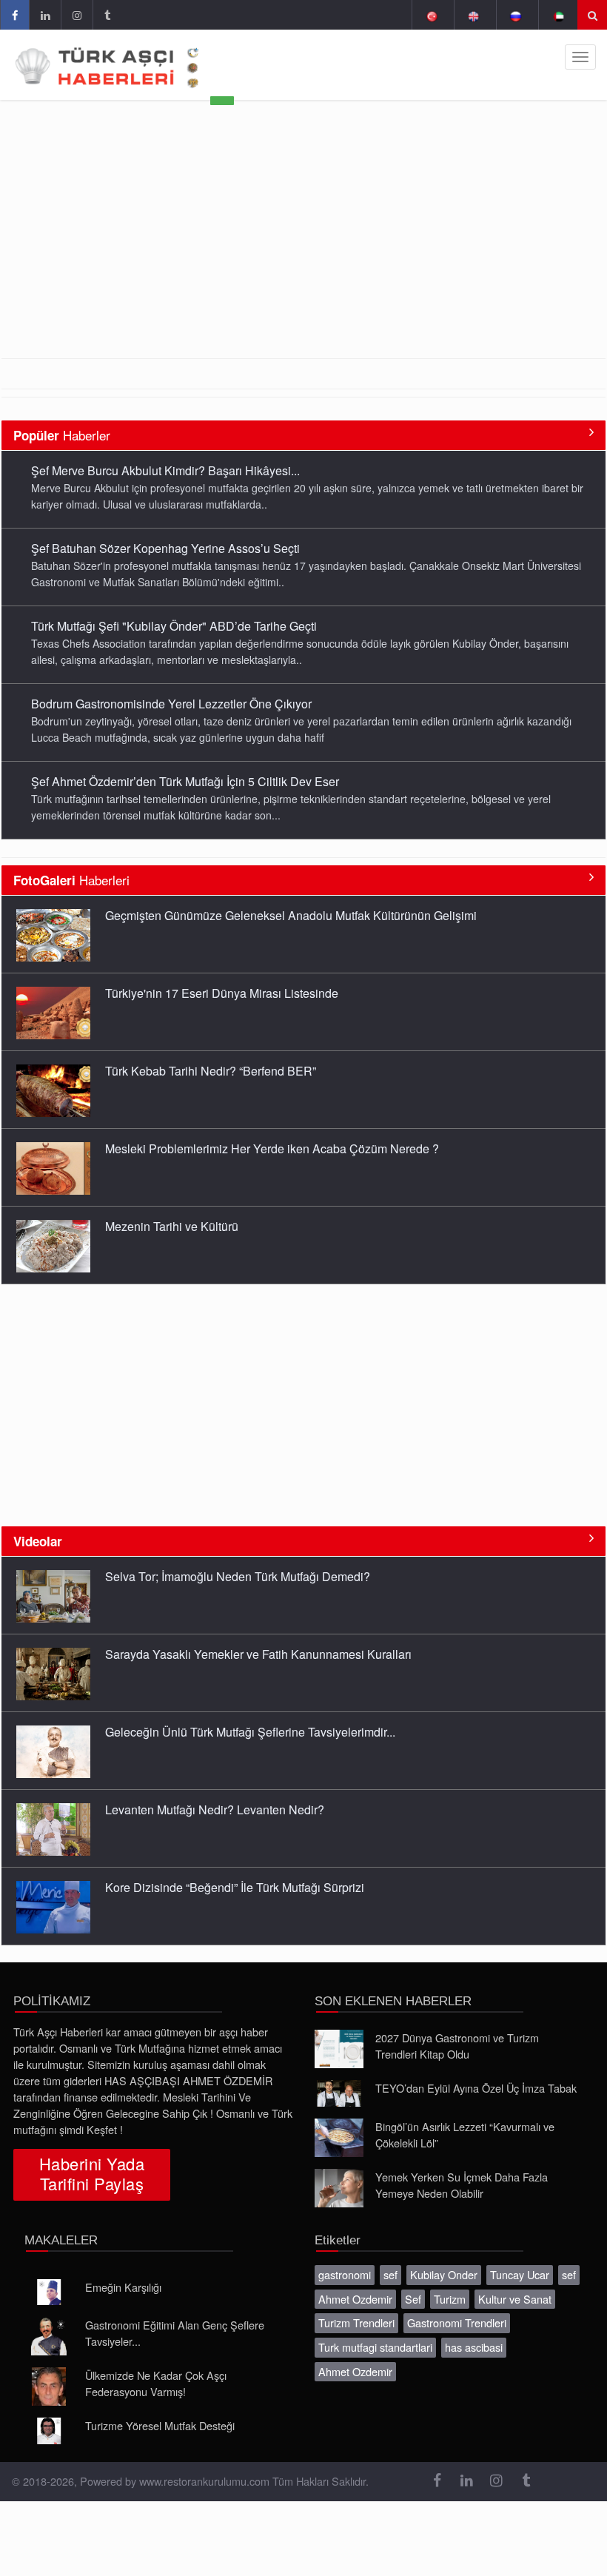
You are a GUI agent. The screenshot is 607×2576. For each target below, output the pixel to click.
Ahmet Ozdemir (355, 2299)
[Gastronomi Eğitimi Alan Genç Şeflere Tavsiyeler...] (49, 2336)
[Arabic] (558, 15)
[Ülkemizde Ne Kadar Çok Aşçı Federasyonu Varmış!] (49, 2387)
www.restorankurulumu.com (204, 2481)
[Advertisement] (303, 247)
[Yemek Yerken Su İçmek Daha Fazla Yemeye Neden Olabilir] (339, 2188)
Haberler (62, 435)
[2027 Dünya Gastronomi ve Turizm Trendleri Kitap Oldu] (339, 2049)
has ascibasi (474, 2347)
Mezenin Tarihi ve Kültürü (172, 1226)
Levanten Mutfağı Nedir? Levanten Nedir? (215, 1809)
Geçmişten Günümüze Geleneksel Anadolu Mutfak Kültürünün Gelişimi (291, 915)
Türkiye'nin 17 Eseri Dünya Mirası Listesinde (222, 993)
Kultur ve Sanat (515, 2299)
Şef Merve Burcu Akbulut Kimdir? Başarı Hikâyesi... (165, 470)
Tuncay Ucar (520, 2274)
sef (390, 2274)
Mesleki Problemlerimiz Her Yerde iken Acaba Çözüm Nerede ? (272, 1148)
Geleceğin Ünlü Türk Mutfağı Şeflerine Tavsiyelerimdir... (250, 1732)
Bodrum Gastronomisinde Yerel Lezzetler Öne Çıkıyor (171, 704)
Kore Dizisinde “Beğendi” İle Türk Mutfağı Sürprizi (235, 1887)
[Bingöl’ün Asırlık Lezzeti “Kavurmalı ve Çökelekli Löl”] (339, 2138)
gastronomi (345, 2274)
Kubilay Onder (444, 2274)
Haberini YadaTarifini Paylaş (92, 2173)
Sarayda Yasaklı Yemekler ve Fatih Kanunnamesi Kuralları (258, 1654)
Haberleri (71, 880)
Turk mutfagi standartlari (375, 2347)
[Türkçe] (431, 15)
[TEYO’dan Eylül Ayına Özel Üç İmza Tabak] (339, 2093)
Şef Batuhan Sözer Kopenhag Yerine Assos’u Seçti (165, 548)
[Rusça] (516, 15)
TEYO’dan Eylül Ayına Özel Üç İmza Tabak (476, 2088)
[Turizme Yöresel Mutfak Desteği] (49, 2431)
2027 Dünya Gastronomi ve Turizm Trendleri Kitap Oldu (457, 2046)
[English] (473, 15)
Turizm (450, 2299)
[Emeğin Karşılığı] (49, 2292)
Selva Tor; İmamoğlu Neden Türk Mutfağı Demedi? (238, 1576)
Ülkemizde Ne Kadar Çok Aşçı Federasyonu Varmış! (156, 2383)
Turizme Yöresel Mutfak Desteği (160, 2425)
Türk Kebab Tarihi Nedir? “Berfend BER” (211, 1071)
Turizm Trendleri (356, 2322)
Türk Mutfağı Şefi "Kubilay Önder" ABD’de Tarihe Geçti (174, 626)
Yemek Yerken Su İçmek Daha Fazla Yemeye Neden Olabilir (462, 2185)
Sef (413, 2299)
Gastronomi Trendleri (457, 2322)
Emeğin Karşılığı (123, 2287)
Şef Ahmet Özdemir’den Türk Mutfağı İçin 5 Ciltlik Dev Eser (185, 781)
